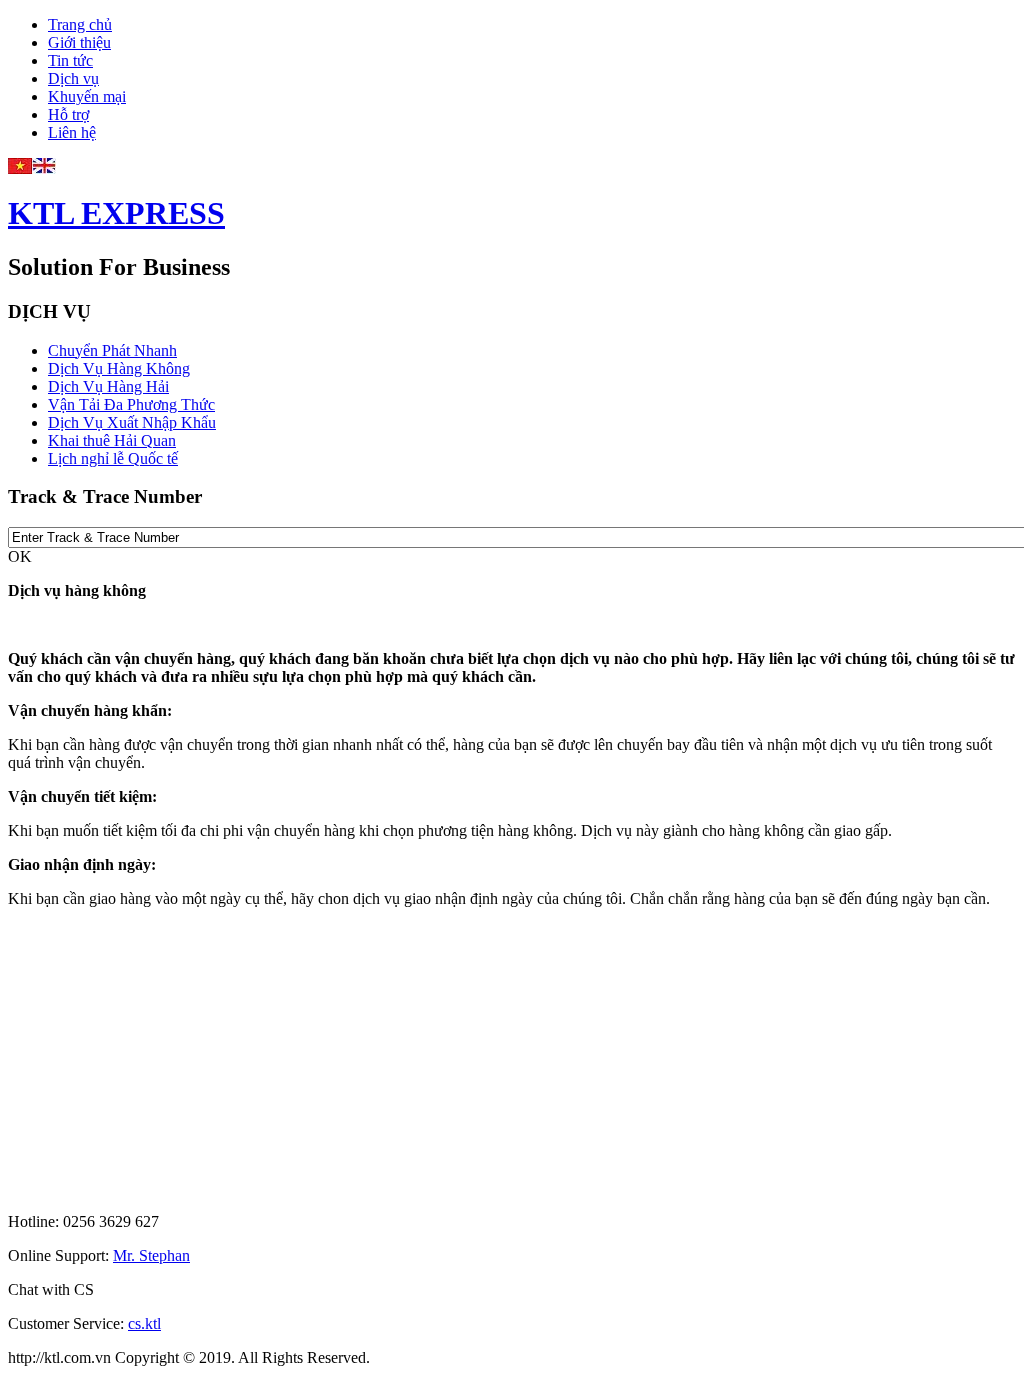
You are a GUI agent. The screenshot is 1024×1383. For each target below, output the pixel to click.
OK (20, 556)
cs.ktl (144, 1323)
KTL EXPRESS (116, 213)
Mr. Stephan (151, 1255)
